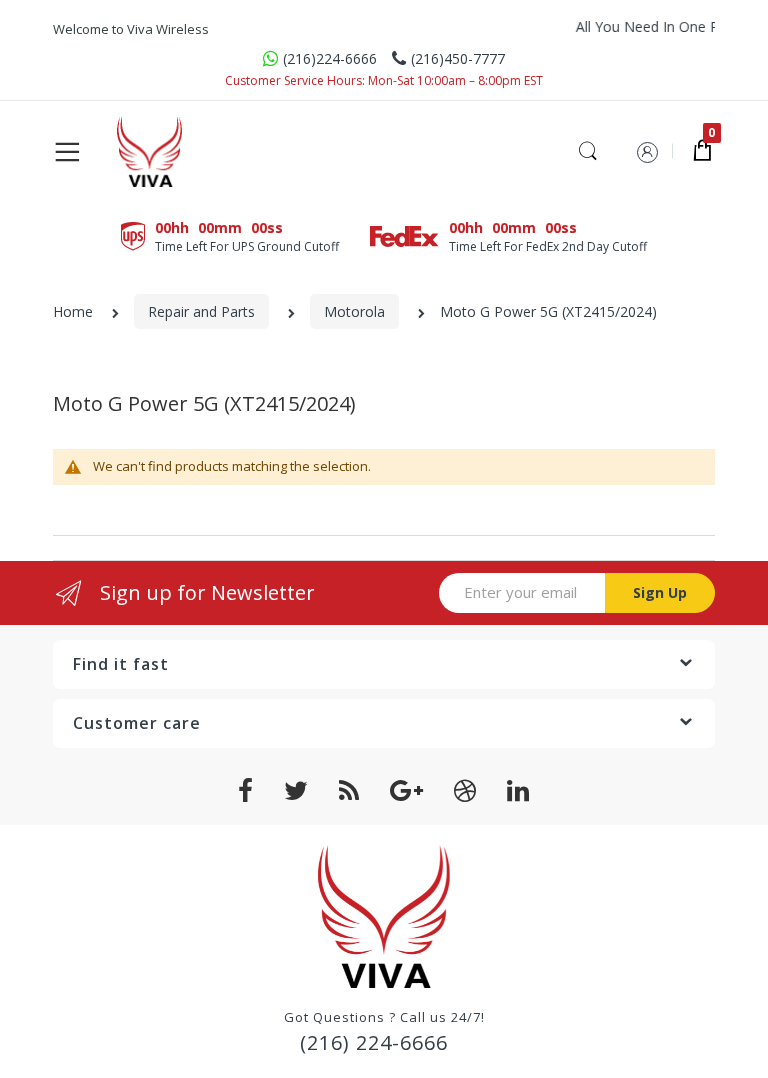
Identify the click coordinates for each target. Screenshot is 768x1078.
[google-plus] (407, 791)
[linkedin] (518, 791)
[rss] (349, 791)
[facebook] (246, 791)
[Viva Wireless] (182, 151)
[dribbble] (465, 791)
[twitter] (296, 791)
